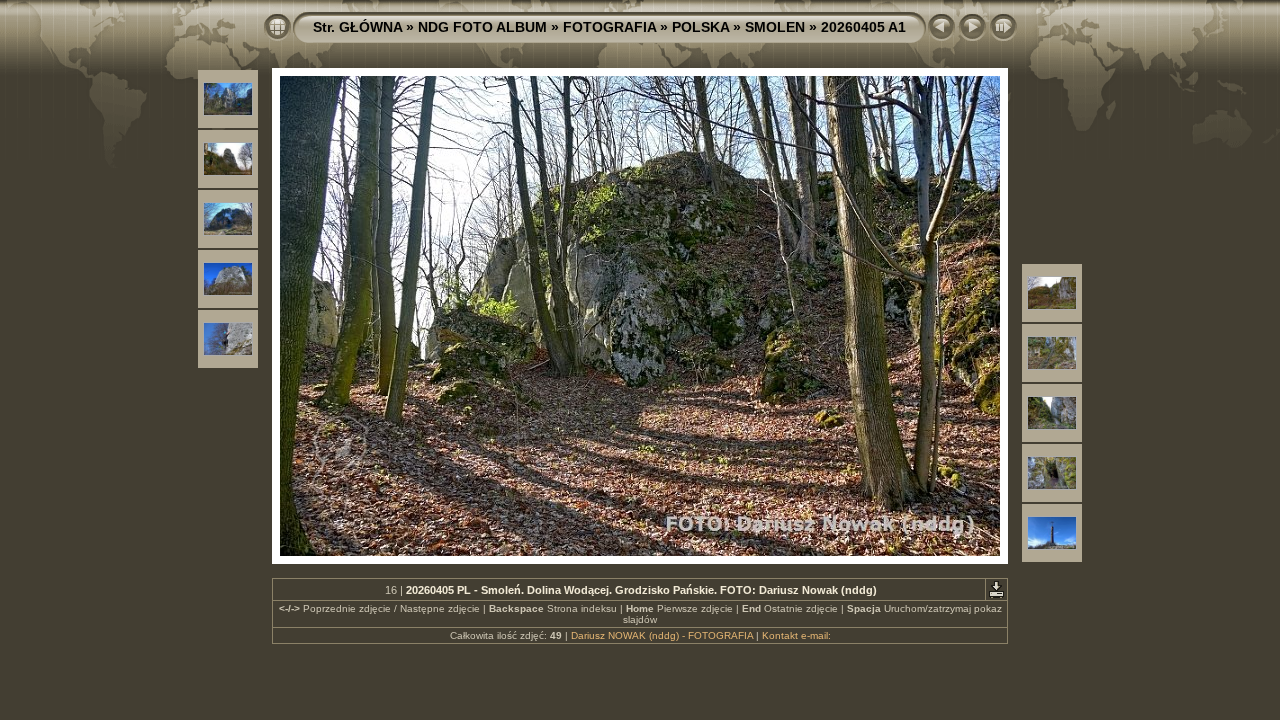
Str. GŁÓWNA (357, 27)
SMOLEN (775, 27)
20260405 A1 (863, 27)
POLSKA (700, 27)
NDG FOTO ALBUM (482, 27)
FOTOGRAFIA (609, 27)
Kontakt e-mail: (796, 635)
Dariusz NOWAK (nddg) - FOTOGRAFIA (662, 635)
